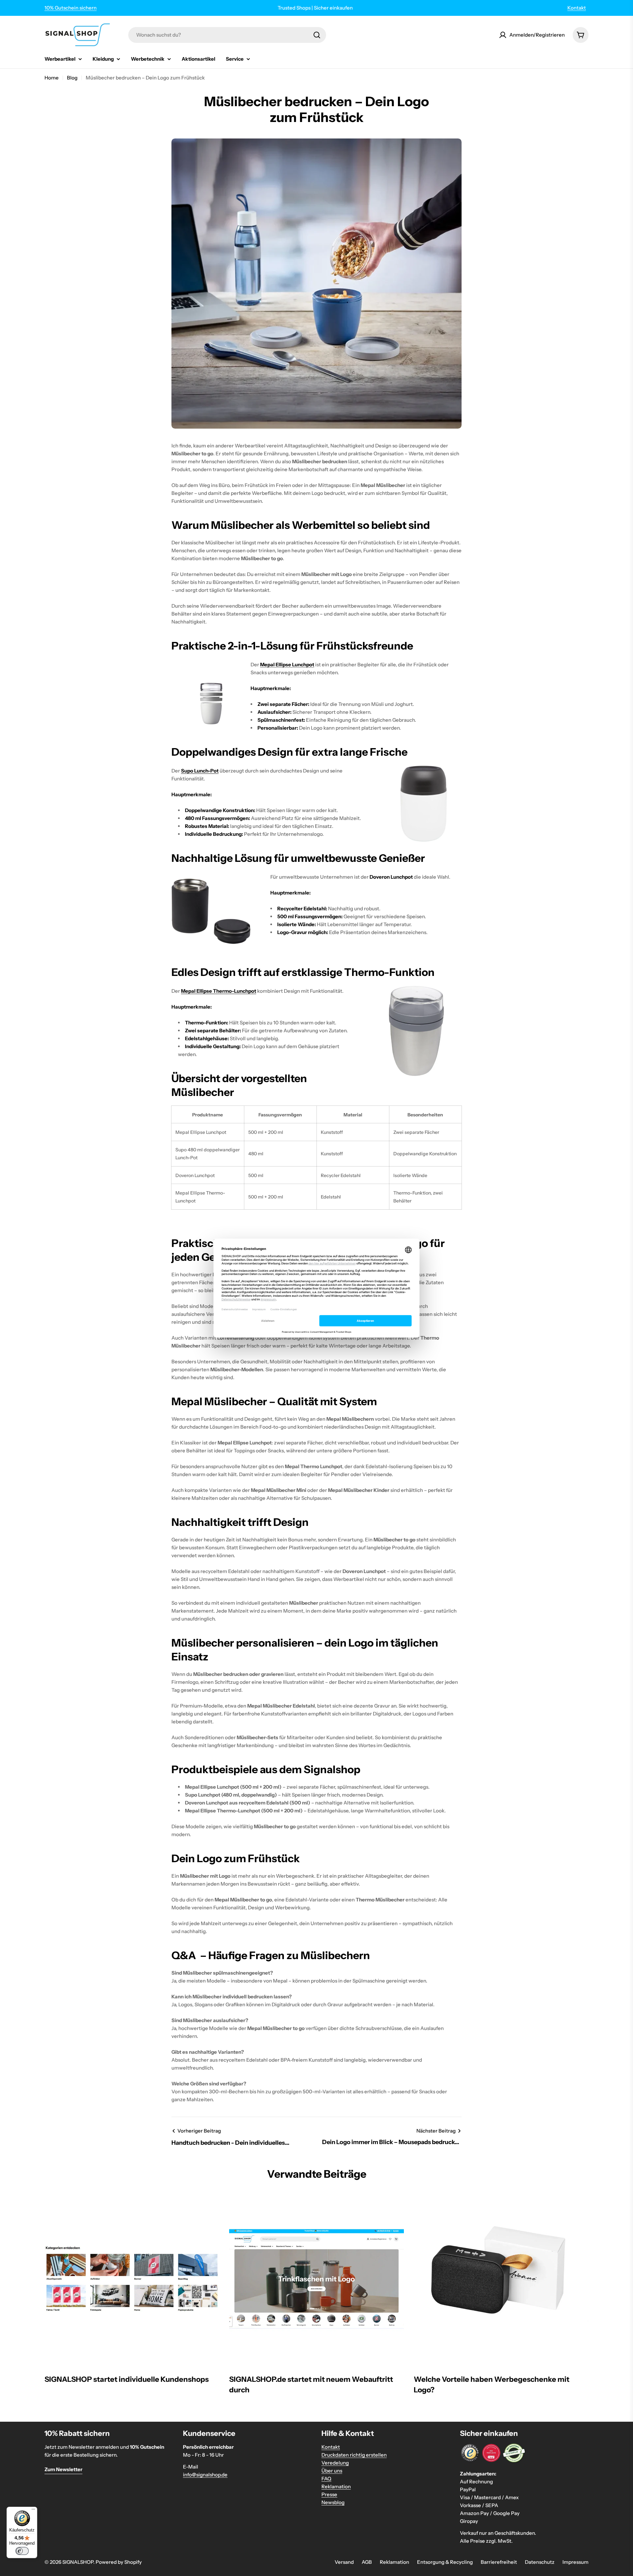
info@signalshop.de (205, 2475)
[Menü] (33, 2511)
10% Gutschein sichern (71, 8)
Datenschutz (540, 2562)
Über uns (332, 2471)
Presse (329, 2494)
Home (52, 78)
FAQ (326, 2479)
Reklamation (336, 2486)
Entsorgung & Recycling (445, 2562)
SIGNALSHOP (78, 2562)
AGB (367, 2562)
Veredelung (335, 2463)
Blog (72, 78)
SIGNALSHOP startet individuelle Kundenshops (127, 2379)
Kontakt (577, 8)
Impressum (575, 2562)
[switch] (22, 2551)
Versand (344, 2562)
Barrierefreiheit (499, 2562)
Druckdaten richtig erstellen (354, 2455)
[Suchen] (317, 35)
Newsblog (333, 2502)
